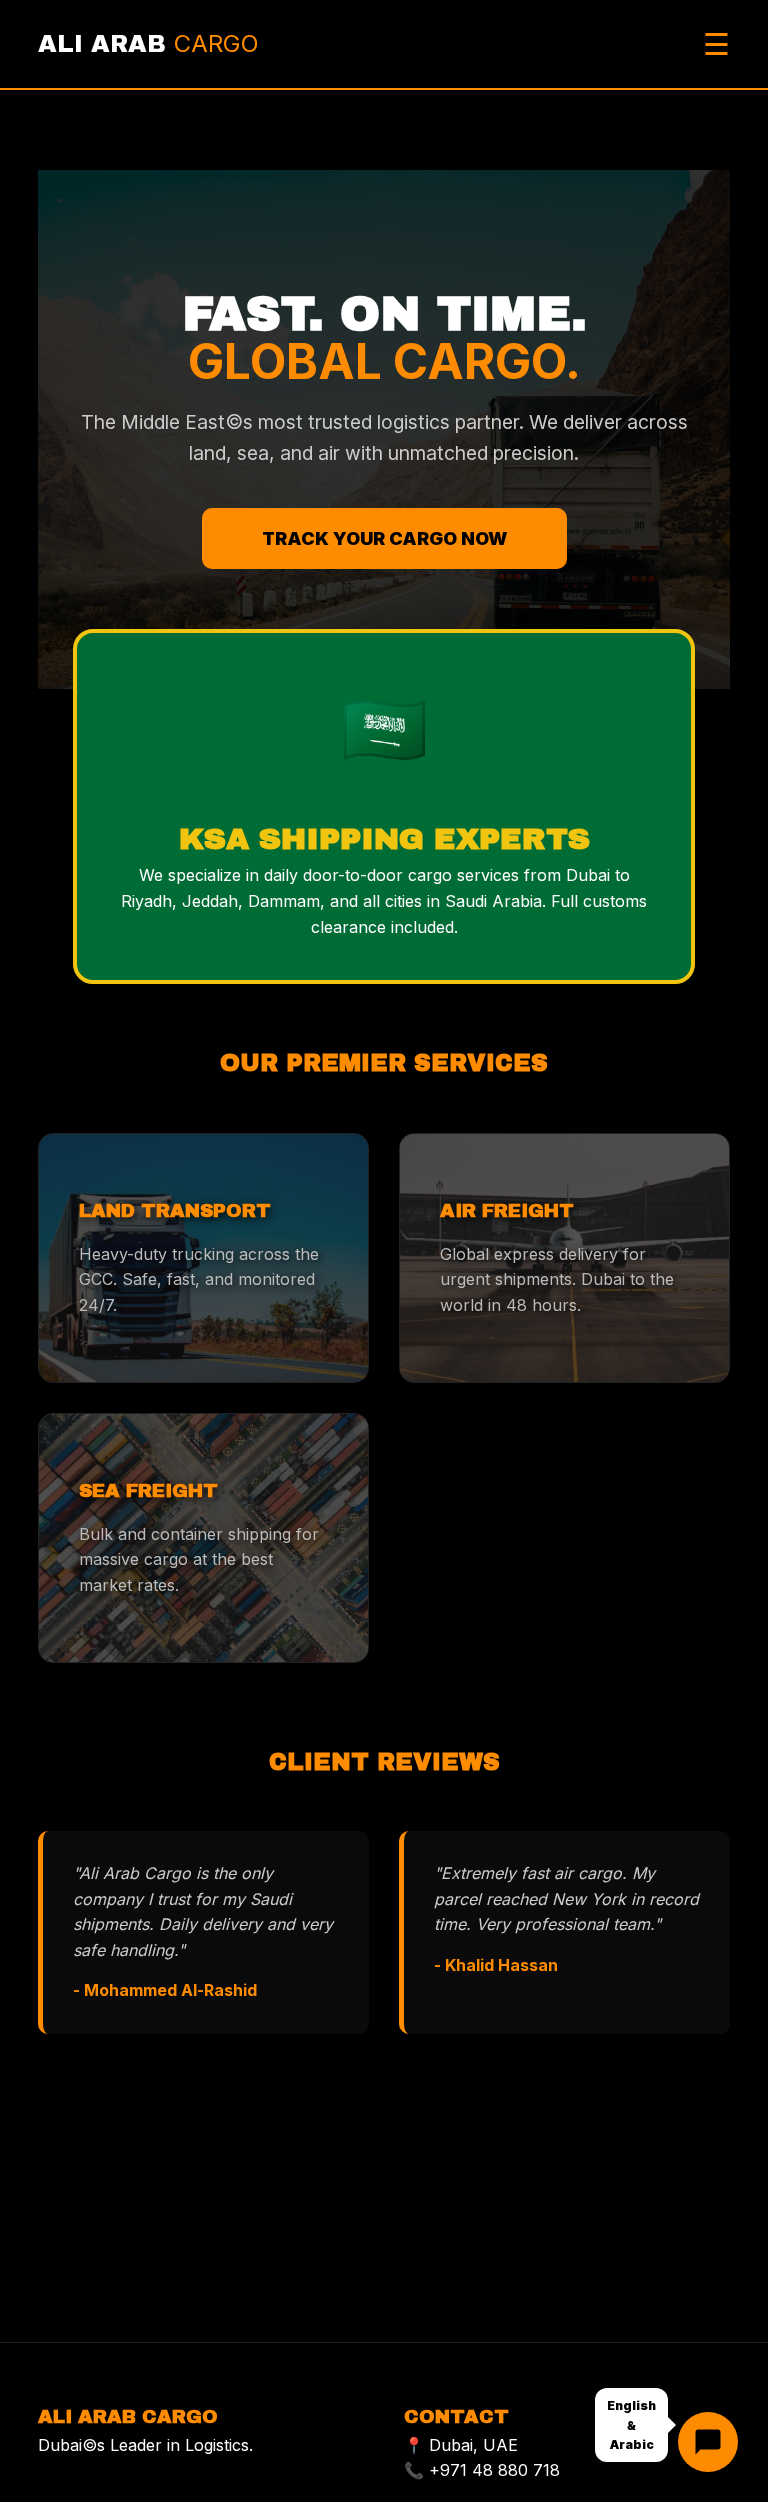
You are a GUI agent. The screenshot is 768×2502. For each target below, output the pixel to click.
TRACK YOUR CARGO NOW (384, 538)
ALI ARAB (148, 43)
